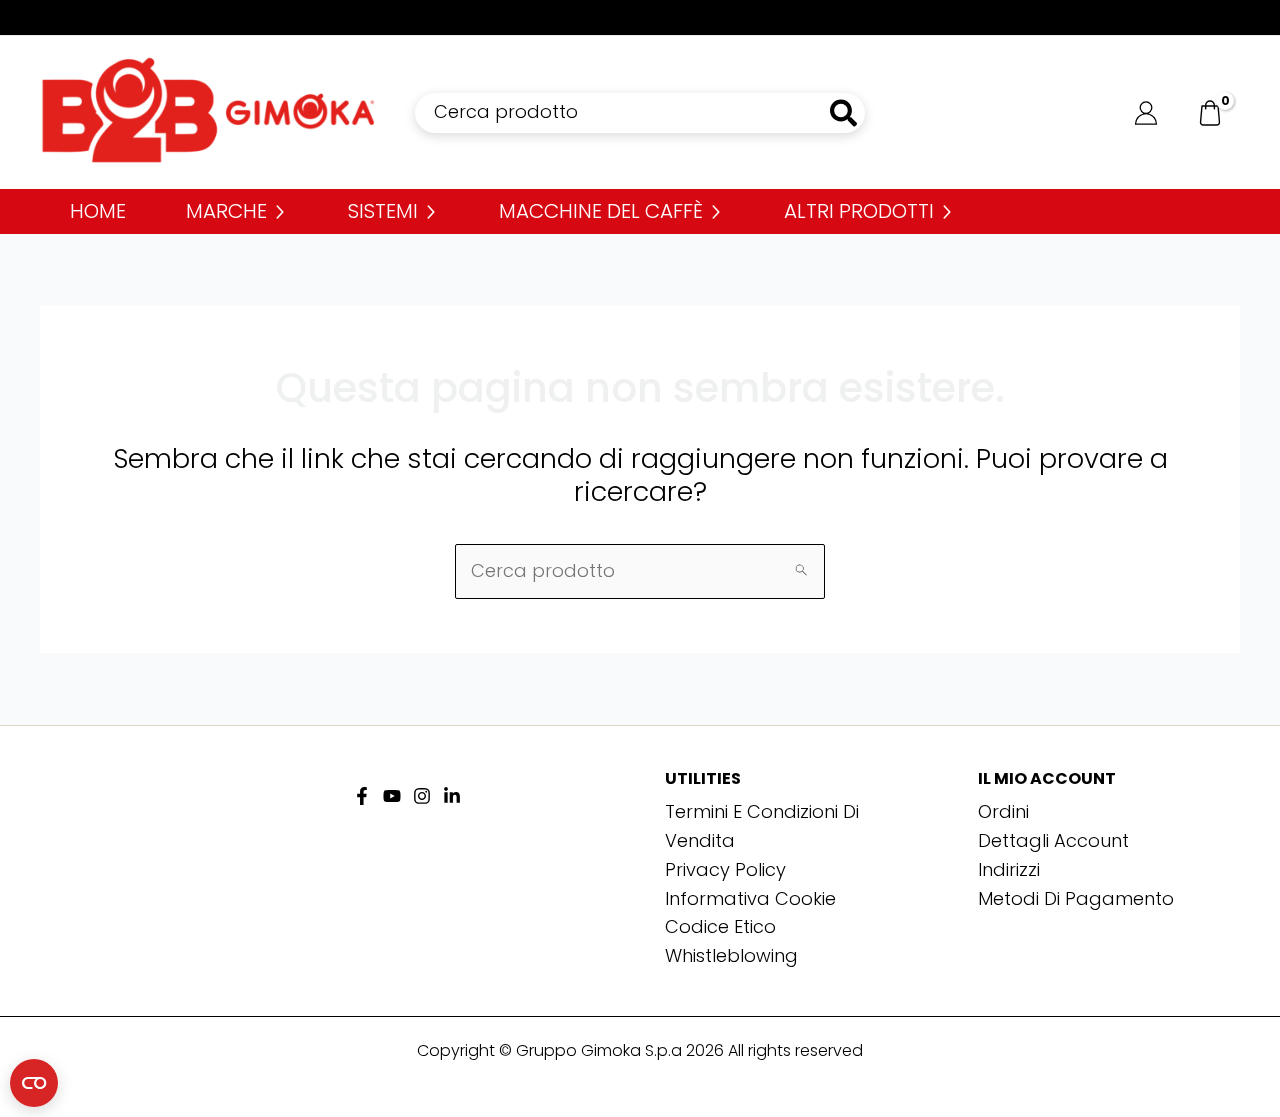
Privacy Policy (725, 869)
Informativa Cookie (750, 898)
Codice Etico (720, 926)
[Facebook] (362, 796)
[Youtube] (392, 796)
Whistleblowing (731, 955)
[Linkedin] (452, 796)
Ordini (1003, 811)
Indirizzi (1009, 869)
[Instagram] (422, 796)
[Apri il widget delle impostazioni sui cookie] (34, 1083)
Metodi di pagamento (1076, 898)
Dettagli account (1053, 840)
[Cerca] (844, 113)
